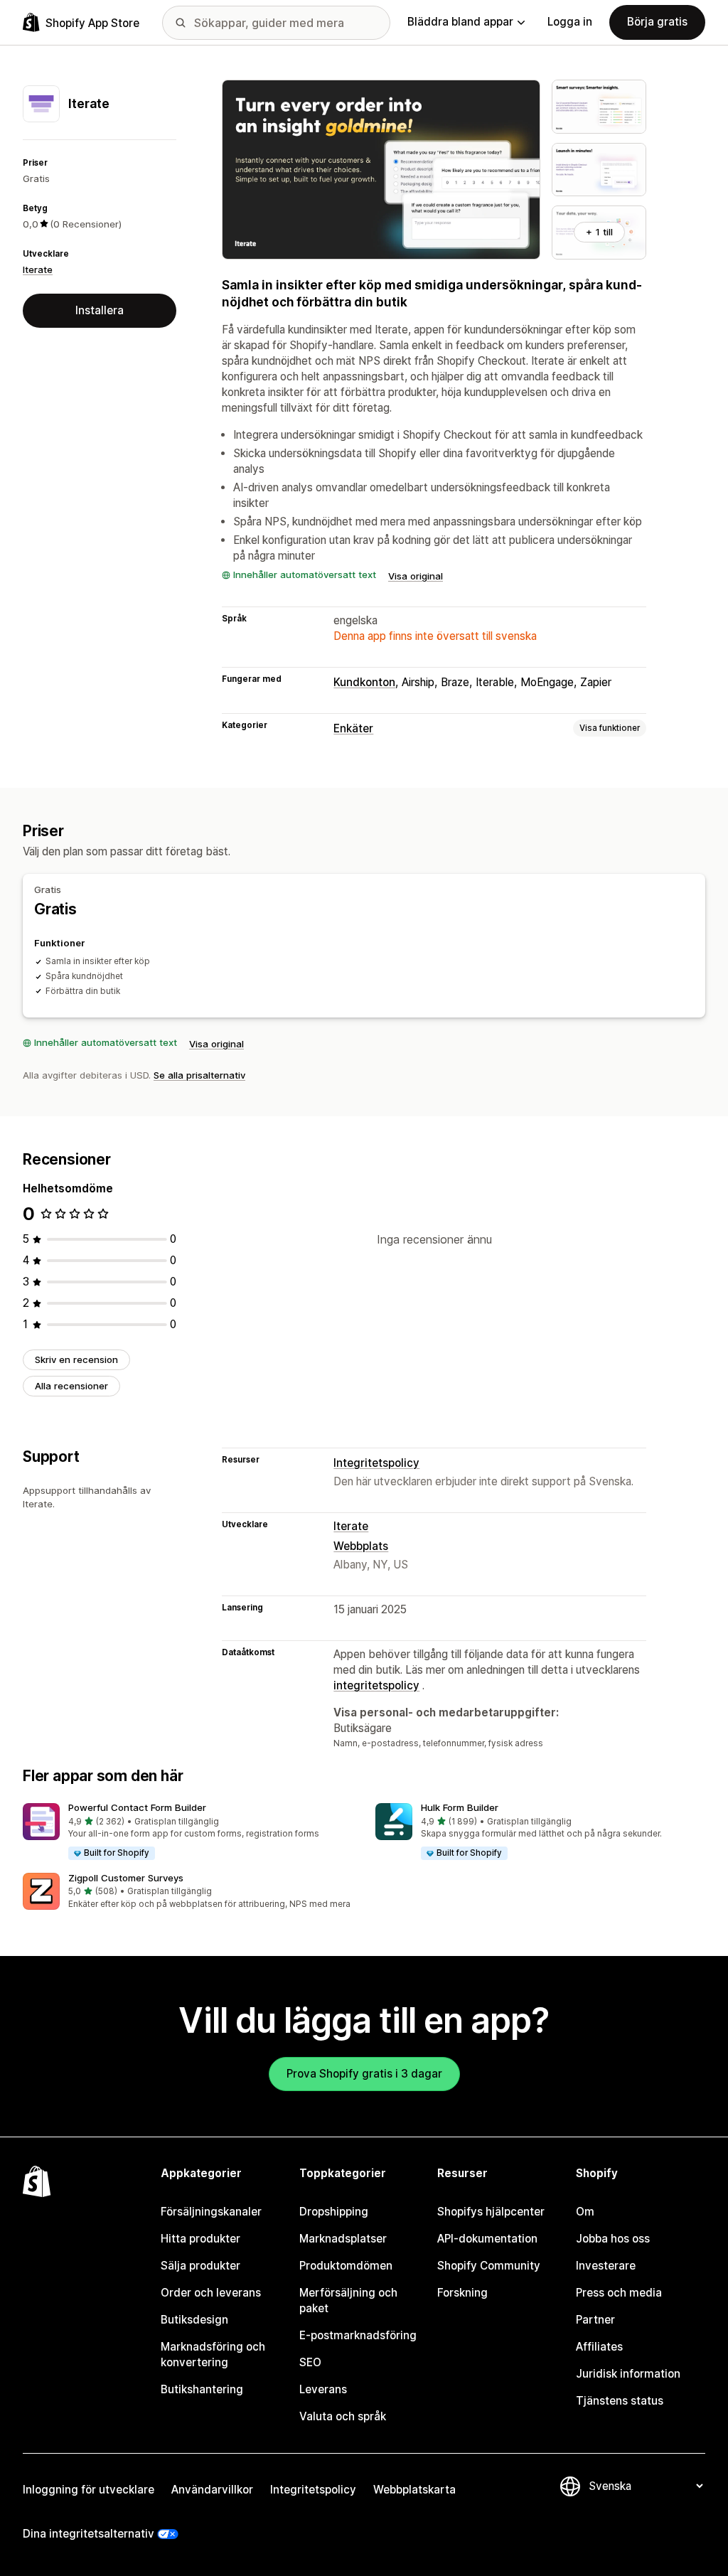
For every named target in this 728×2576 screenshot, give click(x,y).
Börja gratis (657, 22)
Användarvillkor (212, 2490)
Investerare (606, 2266)
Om (585, 2212)
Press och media (619, 2293)
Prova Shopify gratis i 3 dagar (364, 2074)
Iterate (38, 269)
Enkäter (353, 728)
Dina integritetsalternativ (89, 2534)
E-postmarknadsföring (358, 2335)
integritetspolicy (376, 1685)
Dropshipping (334, 2212)
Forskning (462, 2293)
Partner (595, 2320)
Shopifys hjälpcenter (491, 2212)
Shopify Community (489, 2266)
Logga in (570, 22)
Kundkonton (364, 682)
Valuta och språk (343, 2416)
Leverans (323, 2389)
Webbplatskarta (414, 2490)
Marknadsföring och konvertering (213, 2355)
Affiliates (599, 2347)
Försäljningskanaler (211, 2212)
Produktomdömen (346, 2266)
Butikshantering (202, 2389)
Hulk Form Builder (460, 1807)
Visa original (416, 576)
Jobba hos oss (613, 2239)
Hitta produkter (200, 2239)
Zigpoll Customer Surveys (126, 1878)
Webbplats (361, 1546)
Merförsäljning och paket (348, 2300)
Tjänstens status (620, 2401)
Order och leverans (211, 2293)
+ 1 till (599, 232)
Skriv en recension (76, 1359)
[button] (188, 1832)
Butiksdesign (194, 2320)
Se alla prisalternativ (199, 1075)
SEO (310, 2362)
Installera (100, 310)
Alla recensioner (71, 1386)
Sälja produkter (200, 2266)
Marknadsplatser (343, 2239)
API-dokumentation (487, 2239)
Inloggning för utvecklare (89, 2490)
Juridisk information (628, 2374)
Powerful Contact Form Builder (137, 1807)
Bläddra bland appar (460, 22)
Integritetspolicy (376, 1463)
